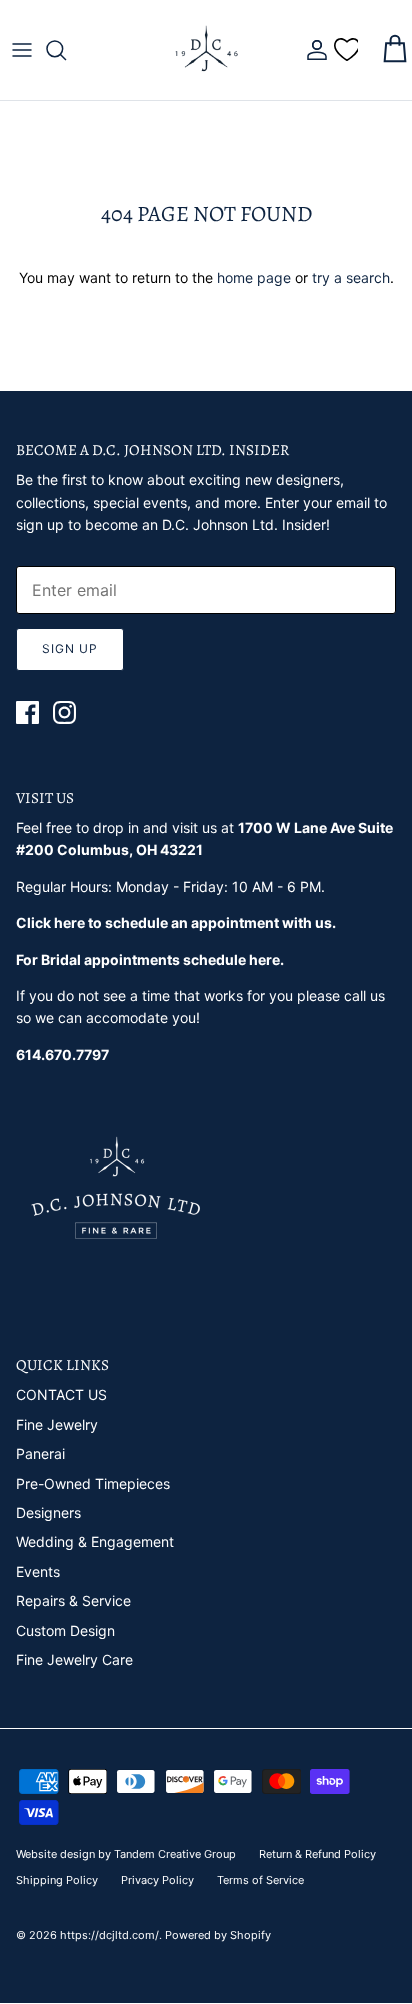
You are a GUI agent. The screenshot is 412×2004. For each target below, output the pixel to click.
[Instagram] (64, 712)
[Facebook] (27, 712)
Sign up (70, 648)
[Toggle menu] (22, 50)
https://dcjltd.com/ (109, 1935)
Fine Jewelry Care (74, 1659)
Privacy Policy (157, 1880)
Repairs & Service (73, 1600)
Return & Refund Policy (317, 1854)
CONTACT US (61, 1394)
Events (38, 1571)
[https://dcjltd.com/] (206, 50)
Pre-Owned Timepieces (93, 1483)
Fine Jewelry (57, 1424)
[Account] (312, 50)
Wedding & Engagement (95, 1541)
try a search (351, 277)
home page (254, 277)
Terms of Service (260, 1880)
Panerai (40, 1453)
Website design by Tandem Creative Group (126, 1854)
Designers (48, 1512)
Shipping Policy (57, 1880)
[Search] (66, 50)
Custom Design (65, 1630)
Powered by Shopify (218, 1935)
